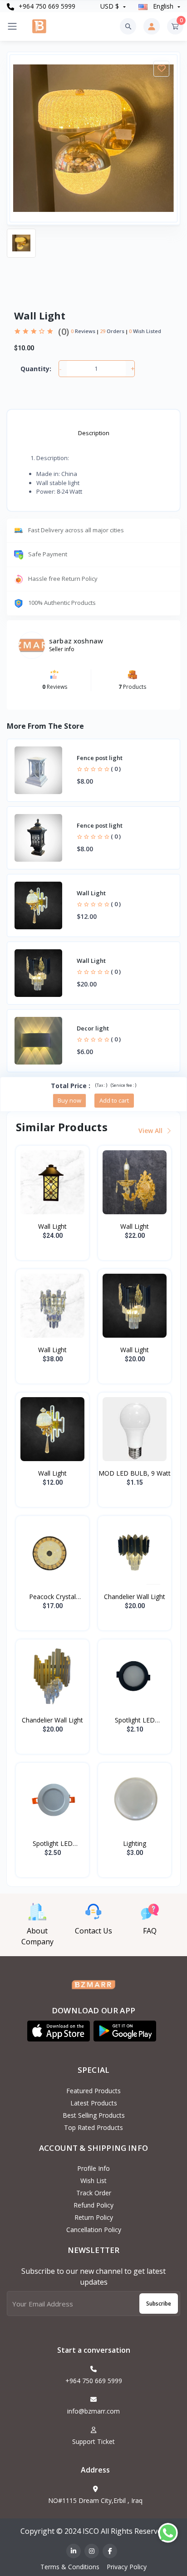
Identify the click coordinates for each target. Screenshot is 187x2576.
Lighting (135, 1843)
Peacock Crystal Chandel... (52, 1597)
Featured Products (93, 2091)
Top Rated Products (93, 2127)
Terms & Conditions (70, 2567)
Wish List (93, 2181)
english (163, 6)
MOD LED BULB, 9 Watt (135, 1473)
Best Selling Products (94, 2115)
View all (151, 1131)
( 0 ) (116, 769)
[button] (59, 2031)
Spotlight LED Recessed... (135, 1720)
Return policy (94, 2217)
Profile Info (93, 2168)
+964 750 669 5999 (46, 6)
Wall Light (52, 1226)
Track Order (94, 2193)
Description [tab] (94, 433)
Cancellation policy (94, 2230)
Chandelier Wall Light (135, 1597)
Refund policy (93, 2205)
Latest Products (94, 2103)
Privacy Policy (127, 2567)
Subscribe (159, 2304)
